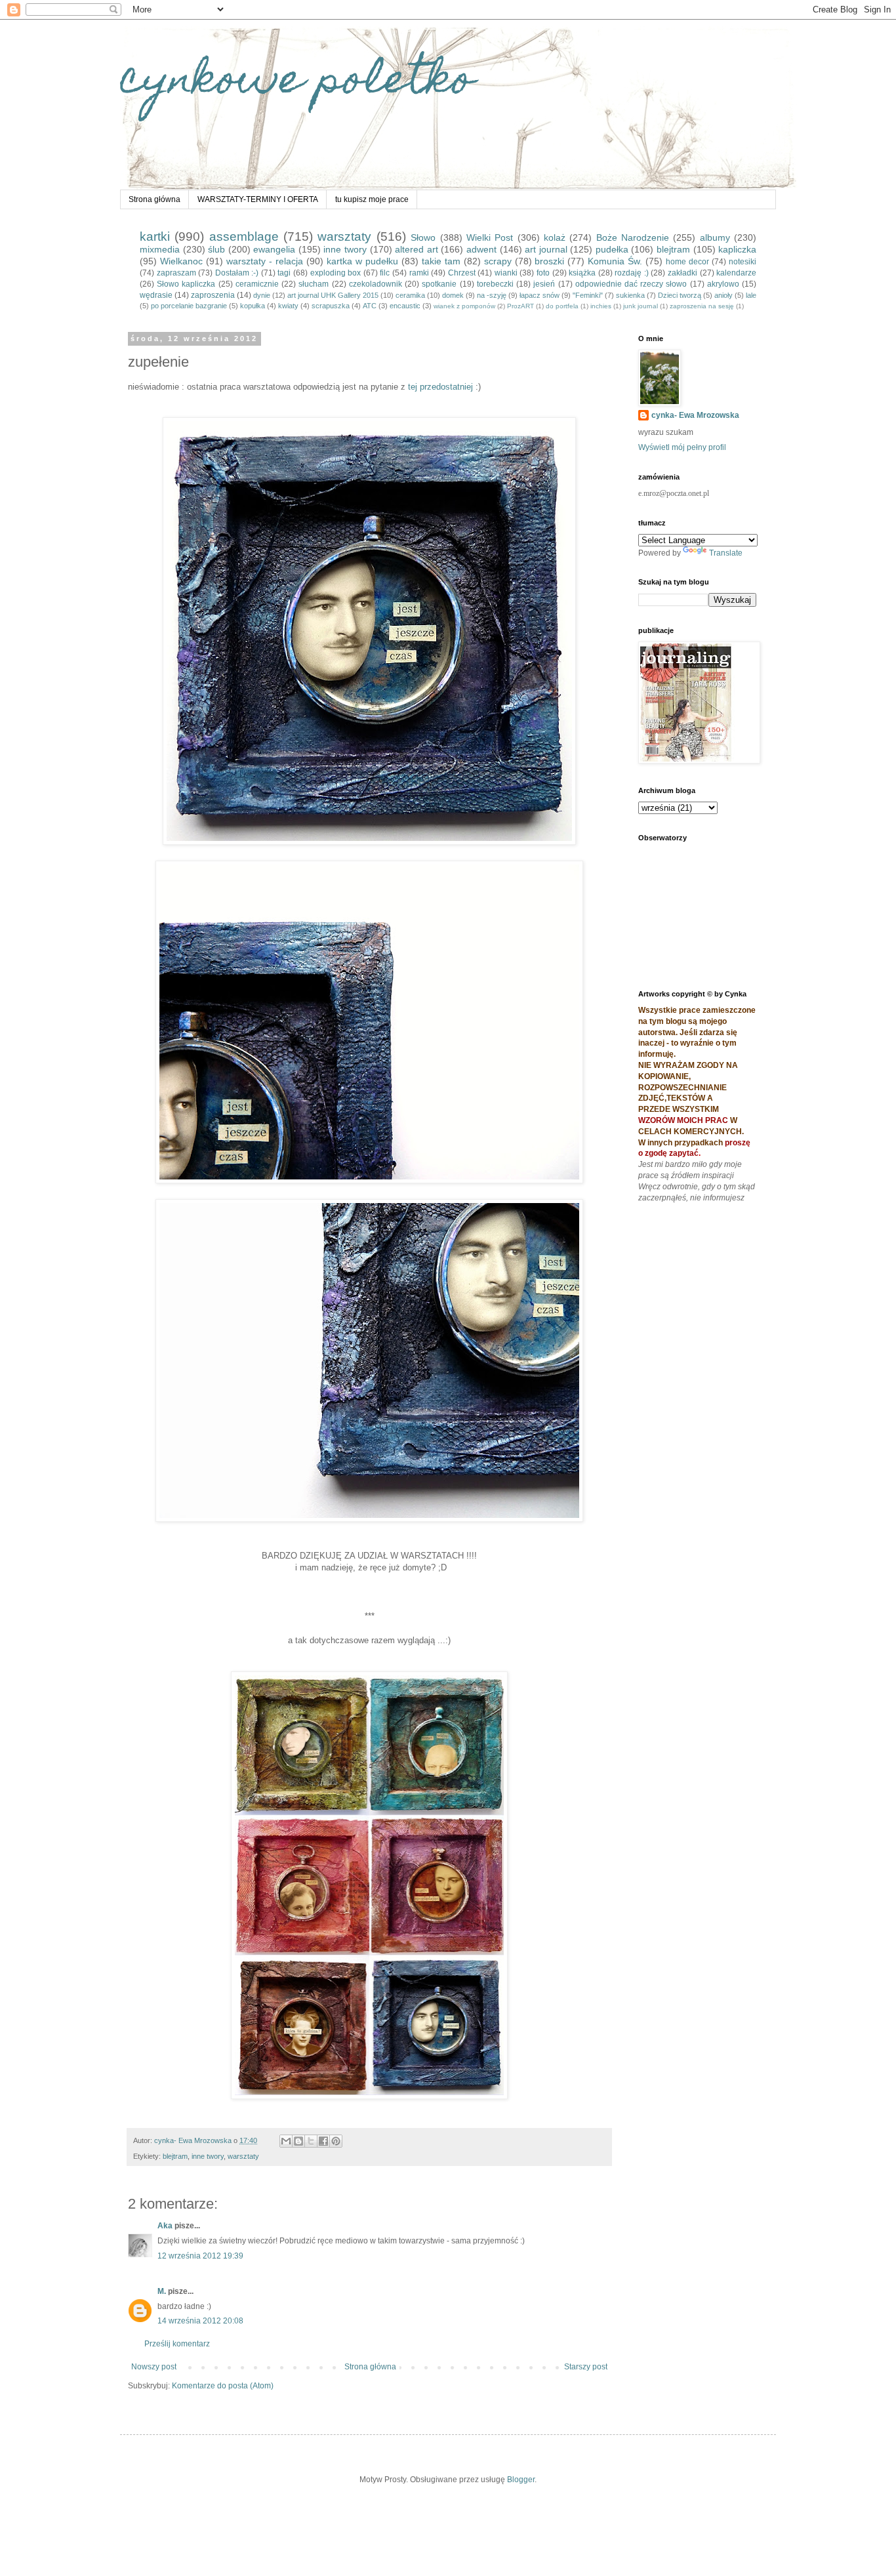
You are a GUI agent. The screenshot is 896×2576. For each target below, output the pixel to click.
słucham (314, 284)
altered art (417, 249)
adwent (481, 249)
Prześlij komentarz (177, 2344)
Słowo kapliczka (186, 284)
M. (163, 2291)
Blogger (521, 2480)
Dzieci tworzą (680, 295)
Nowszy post (154, 2367)
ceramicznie (257, 284)
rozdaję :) (632, 273)
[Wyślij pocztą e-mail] (286, 2141)
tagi (284, 273)
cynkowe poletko (297, 83)
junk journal (641, 306)
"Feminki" (588, 295)
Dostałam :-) (237, 273)
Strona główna (154, 199)
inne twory (345, 249)
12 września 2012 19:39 (200, 2256)
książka (582, 273)
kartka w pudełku (362, 261)
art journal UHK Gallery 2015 (333, 295)
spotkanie (439, 284)
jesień (544, 284)
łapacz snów (540, 295)
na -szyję (492, 295)
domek (453, 295)
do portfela (562, 306)
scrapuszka (331, 306)
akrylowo (723, 284)
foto (543, 273)
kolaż (555, 237)
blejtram (673, 249)
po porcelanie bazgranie (189, 306)
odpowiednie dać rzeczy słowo (631, 284)
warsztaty (344, 236)
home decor (687, 262)
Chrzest (462, 273)
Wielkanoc (181, 261)
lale (751, 295)
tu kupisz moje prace (372, 199)
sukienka (630, 295)
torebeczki (495, 284)
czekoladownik (376, 284)
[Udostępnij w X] (311, 2141)
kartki (155, 236)
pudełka (612, 249)
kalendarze (736, 273)
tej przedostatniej (440, 387)
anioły (723, 295)
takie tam (441, 261)
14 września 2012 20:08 (200, 2321)
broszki (549, 261)
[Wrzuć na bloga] (298, 2141)
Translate (726, 553)
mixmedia (160, 249)
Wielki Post (490, 237)
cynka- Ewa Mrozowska (695, 415)
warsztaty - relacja (265, 261)
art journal (546, 249)
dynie (262, 295)
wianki (506, 273)
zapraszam (176, 273)
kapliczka (737, 249)
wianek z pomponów (464, 306)
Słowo (423, 237)
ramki (419, 273)
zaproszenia (213, 295)
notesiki (743, 262)
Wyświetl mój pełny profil (682, 447)
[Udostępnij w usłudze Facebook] (323, 2141)
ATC (370, 306)
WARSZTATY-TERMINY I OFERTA (258, 199)
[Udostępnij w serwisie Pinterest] (336, 2141)
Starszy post (586, 2367)
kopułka (253, 306)
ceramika (410, 295)
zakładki (682, 273)
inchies (601, 306)
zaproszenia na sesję (702, 306)
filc (385, 273)
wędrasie (156, 295)
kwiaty (288, 306)
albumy (715, 237)
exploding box (336, 273)
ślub (216, 249)
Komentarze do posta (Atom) (223, 2386)
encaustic (405, 306)
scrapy (498, 261)
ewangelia (274, 249)
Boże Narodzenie (633, 237)
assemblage (244, 236)
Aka (165, 2226)
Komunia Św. (615, 261)
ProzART (520, 306)
